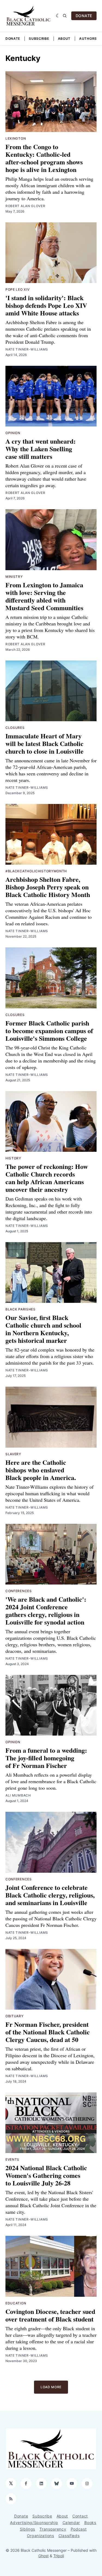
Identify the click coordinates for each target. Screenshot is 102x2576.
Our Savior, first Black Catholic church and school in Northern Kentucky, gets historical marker (43, 1329)
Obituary (15, 2016)
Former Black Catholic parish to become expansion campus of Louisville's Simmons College (49, 1031)
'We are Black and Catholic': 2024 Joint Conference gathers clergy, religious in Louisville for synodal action (46, 1611)
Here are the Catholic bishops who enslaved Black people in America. (41, 1470)
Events (12, 2159)
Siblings (28, 2529)
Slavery (13, 1454)
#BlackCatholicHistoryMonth (36, 871)
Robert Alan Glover (25, 206)
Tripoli (59, 2556)
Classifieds (69, 2536)
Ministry (14, 577)
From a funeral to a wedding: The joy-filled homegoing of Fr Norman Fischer (46, 1758)
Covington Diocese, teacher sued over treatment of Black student (50, 2315)
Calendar (71, 2523)
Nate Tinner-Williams (27, 349)
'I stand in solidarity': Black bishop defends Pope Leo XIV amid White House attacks (46, 305)
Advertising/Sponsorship (34, 2523)
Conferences (19, 1591)
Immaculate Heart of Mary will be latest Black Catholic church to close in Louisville (44, 743)
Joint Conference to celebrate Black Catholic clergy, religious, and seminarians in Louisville (50, 1895)
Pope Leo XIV (17, 289)
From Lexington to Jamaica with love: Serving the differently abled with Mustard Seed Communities (44, 596)
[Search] (65, 16)
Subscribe (39, 39)
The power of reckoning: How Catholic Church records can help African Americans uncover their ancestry (47, 1178)
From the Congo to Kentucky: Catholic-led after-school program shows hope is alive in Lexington (44, 158)
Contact (80, 2516)
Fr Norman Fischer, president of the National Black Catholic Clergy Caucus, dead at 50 (48, 2032)
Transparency (53, 2529)
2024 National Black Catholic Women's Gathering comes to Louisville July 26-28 (46, 2175)
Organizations (41, 2536)
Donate (13, 39)
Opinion (13, 433)
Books (90, 2523)
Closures (15, 728)
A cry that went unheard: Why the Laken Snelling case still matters (41, 449)
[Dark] (58, 16)
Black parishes (21, 1309)
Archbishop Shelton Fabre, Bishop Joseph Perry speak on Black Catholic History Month (48, 887)
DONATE (84, 16)
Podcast (79, 2529)
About (64, 39)
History (13, 1158)
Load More (51, 2387)
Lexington (16, 138)
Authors (88, 39)
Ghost (44, 2556)
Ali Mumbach (18, 1795)
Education (16, 2303)
